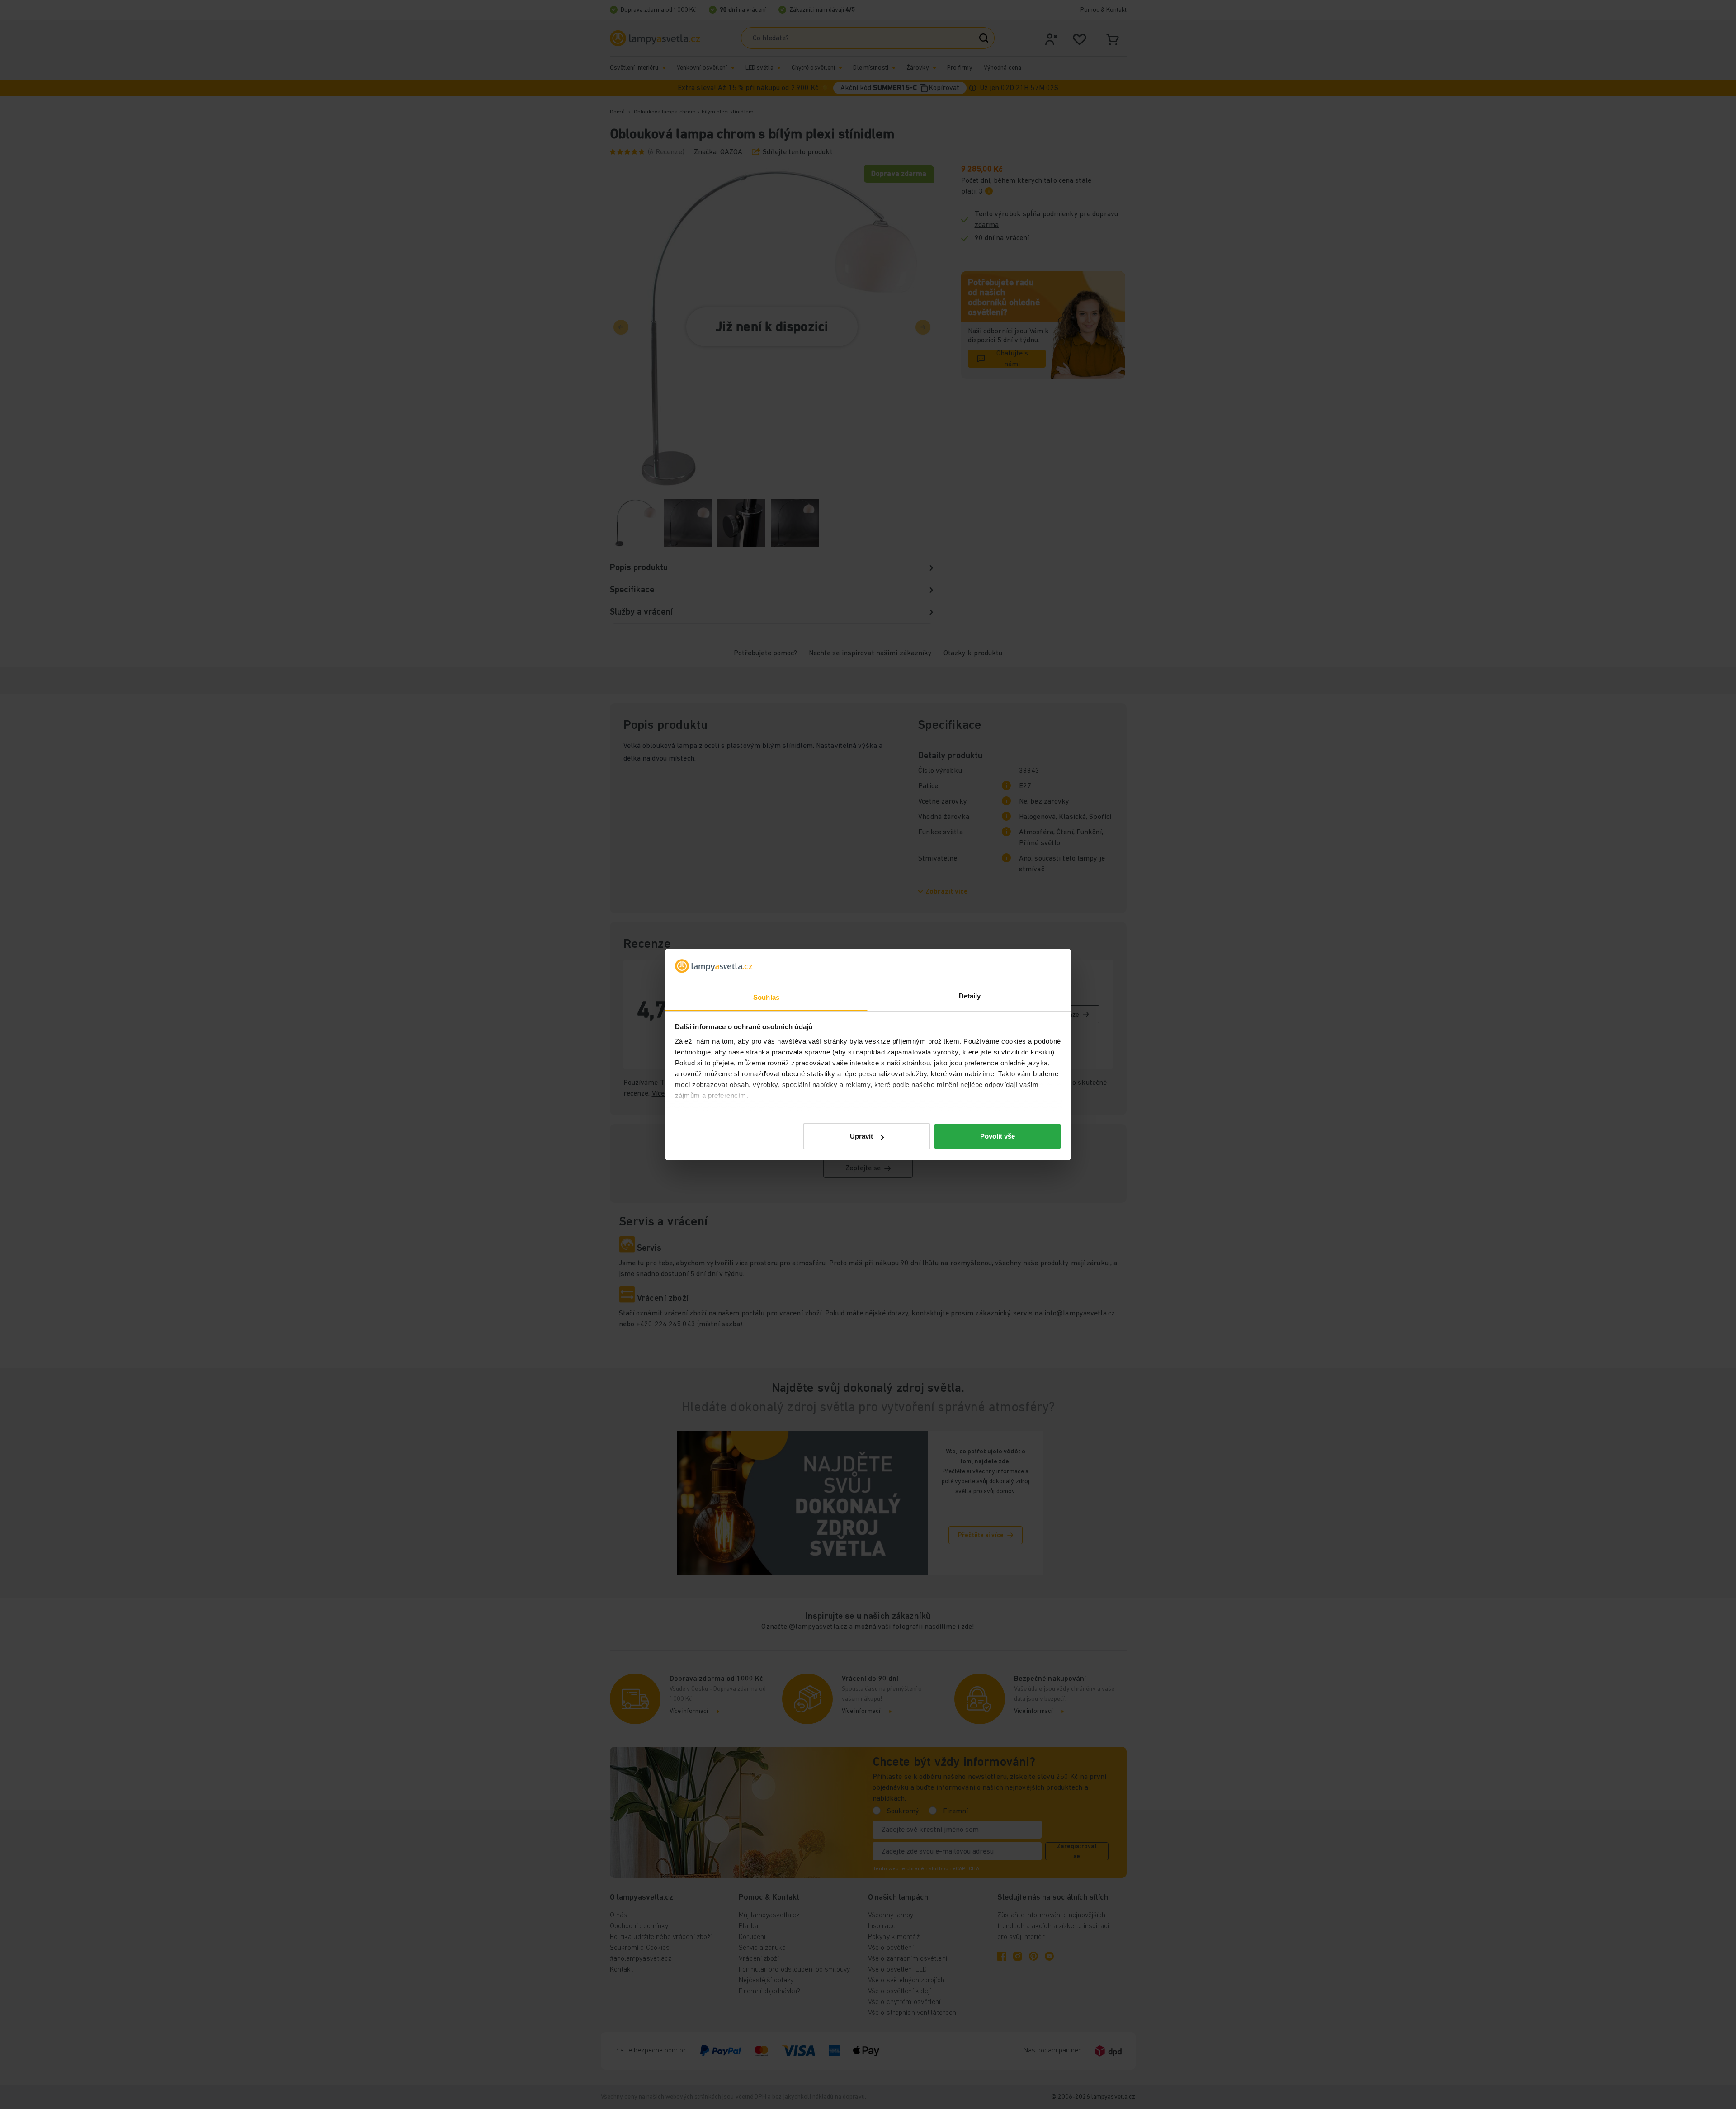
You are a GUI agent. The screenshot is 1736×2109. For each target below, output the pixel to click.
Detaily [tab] (970, 996)
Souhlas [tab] (766, 997)
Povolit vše (998, 1136)
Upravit (861, 1136)
